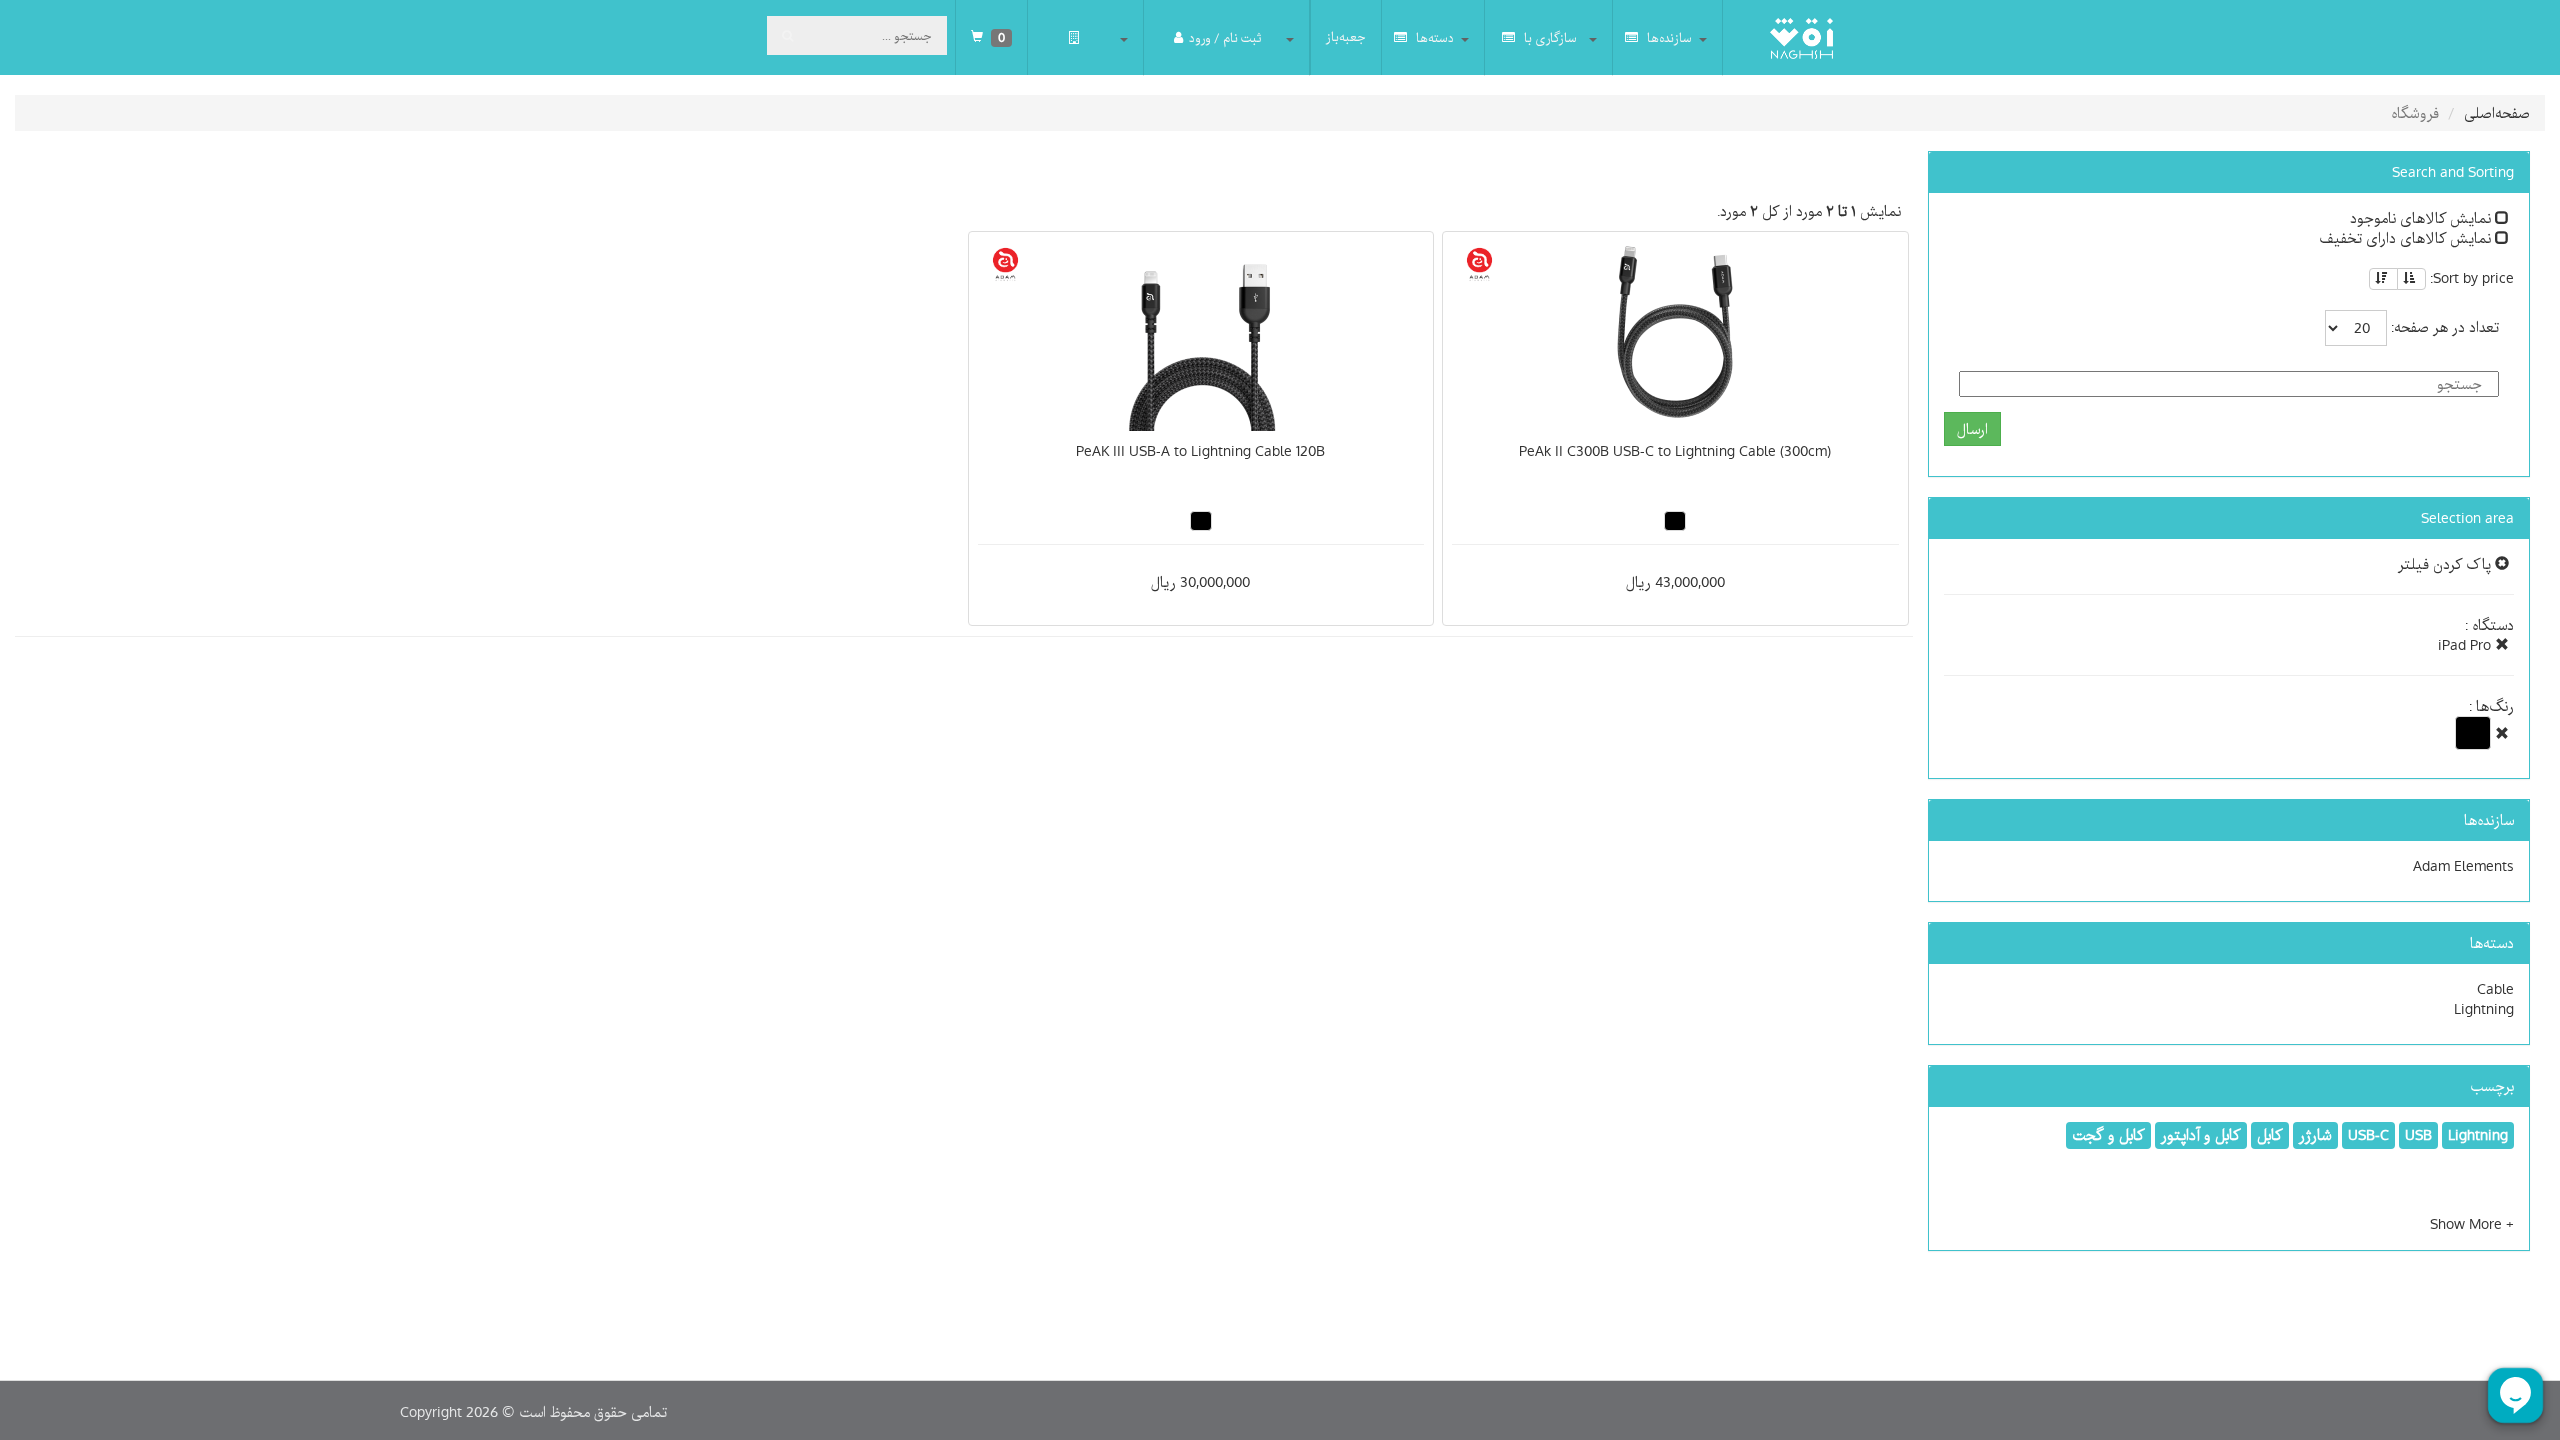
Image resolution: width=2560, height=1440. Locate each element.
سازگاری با (1549, 38)
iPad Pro (2466, 645)
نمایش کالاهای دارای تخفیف (2407, 238)
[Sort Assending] (2411, 279)
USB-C (2368, 1135)
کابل (2270, 1135)
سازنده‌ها (1668, 38)
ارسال (1972, 429)
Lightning (2484, 1009)
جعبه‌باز (1346, 37)
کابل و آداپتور (2201, 1135)
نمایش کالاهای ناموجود (2422, 218)
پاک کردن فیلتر (2446, 564)
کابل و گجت (2108, 1135)
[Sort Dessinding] (2383, 279)
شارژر (2315, 1135)
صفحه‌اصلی (2497, 113)
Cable (2495, 989)
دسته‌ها (1433, 38)
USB (2418, 1135)
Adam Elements (2463, 866)
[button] (2472, 1224)
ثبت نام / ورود (1225, 38)
